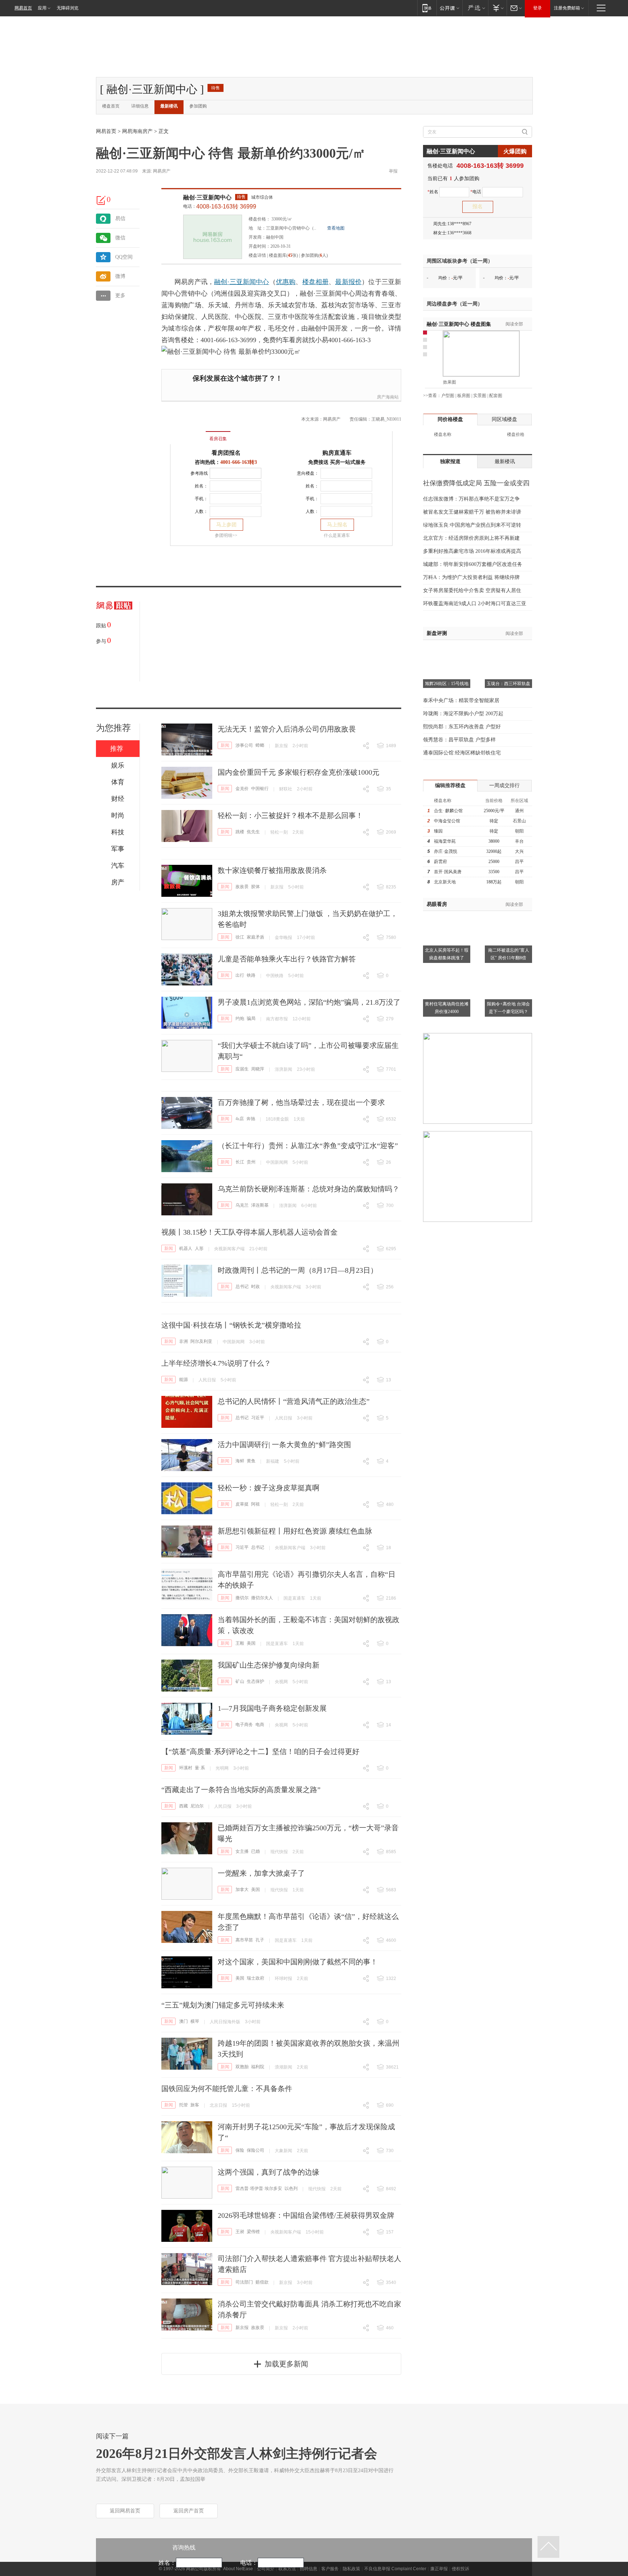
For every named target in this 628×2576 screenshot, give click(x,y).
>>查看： (432, 396)
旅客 (195, 2105)
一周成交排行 (504, 785)
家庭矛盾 (255, 937)
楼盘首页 (111, 106)
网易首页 (23, 8)
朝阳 (519, 831)
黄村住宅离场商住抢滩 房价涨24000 (447, 1008)
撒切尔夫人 (262, 1598)
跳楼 (240, 832)
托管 (184, 2105)
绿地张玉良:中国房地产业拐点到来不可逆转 (472, 525)
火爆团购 (515, 151)
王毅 (240, 1643)
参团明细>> (226, 535)
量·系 (200, 1768)
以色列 (291, 2188)
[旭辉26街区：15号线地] (447, 649)
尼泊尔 (197, 1806)
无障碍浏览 (68, 8)
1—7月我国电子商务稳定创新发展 (272, 1708)
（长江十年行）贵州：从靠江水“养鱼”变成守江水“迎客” (308, 1146)
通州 (519, 811)
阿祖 (255, 1504)
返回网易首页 (125, 2511)
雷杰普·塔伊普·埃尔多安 (259, 2188)
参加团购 (198, 106)
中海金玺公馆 (447, 821)
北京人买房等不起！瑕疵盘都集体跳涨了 (447, 954)
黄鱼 (251, 1461)
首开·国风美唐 (448, 872)
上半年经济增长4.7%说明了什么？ (216, 1363)
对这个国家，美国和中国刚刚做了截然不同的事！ (298, 1962)
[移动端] (427, 8)
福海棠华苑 (445, 841)
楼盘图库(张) (283, 255)
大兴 (519, 851)
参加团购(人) (314, 255)
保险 (240, 2150)
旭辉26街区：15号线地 (447, 684)
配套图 (496, 396)
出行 (240, 975)
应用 (42, 8)
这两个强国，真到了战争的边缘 (269, 2172)
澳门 (184, 2021)
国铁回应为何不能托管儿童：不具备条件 (227, 2089)
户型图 (448, 396)
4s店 (240, 1119)
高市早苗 (244, 1940)
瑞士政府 (255, 1978)
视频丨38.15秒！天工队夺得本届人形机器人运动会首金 (249, 1232)
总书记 (242, 1287)
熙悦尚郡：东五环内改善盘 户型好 (462, 727)
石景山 (519, 821)
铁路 (251, 975)
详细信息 (140, 106)
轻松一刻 (279, 832)
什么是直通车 (337, 535)
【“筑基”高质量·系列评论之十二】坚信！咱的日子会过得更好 (260, 1751)
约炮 (240, 1018)
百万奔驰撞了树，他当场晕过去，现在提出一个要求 (301, 1102)
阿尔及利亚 (201, 1341)
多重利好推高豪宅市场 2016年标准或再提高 (472, 551)
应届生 (242, 1069)
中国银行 (260, 789)
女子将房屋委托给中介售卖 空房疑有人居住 (472, 590)
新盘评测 (437, 633)
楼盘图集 (459, 324)
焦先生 (253, 832)
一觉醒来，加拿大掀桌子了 (261, 1873)
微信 (120, 238)
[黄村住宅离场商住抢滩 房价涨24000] (447, 969)
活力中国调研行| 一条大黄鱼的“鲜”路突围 (284, 1445)
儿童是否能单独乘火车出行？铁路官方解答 (287, 959)
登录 (538, 8)
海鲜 (240, 1461)
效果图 (450, 382)
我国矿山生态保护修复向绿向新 (269, 1665)
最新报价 (348, 282)
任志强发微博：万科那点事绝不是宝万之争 (471, 499)
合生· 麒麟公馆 (448, 811)
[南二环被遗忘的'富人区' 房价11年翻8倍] (508, 915)
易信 (120, 218)
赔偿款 (262, 2282)
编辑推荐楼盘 (450, 785)
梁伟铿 (253, 2232)
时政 (255, 1287)
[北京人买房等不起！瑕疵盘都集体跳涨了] (447, 915)
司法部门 (244, 2282)
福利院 (258, 2067)
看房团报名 (226, 453)
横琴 (195, 2021)
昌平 (519, 862)
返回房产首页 (189, 2511)
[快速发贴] (101, 200)
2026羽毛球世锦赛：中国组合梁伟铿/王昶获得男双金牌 (306, 2215)
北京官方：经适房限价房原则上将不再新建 (471, 538)
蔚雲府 (440, 862)
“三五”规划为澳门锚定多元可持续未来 (223, 2005)
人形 (199, 1248)
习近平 (258, 1418)
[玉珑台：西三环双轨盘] (508, 649)
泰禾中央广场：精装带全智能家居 (461, 700)
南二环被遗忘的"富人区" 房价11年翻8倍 (509, 954)
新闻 (225, 745)
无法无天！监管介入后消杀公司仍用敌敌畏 (287, 729)
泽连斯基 (260, 1205)
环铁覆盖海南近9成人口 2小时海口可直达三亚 (475, 604)
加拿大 (242, 1890)
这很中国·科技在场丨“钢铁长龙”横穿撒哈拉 (231, 1325)
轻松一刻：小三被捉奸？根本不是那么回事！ (290, 815)
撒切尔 (242, 1598)
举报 (393, 171)
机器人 (186, 1248)
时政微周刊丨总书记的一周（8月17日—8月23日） (298, 1270)
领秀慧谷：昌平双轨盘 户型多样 (459, 740)
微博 (120, 276)
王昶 (240, 2232)
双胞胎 (242, 2067)
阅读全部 (514, 324)
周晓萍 (258, 1069)
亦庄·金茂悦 (446, 851)
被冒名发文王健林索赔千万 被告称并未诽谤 (472, 512)
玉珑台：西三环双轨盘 (508, 684)
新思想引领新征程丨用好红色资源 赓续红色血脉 (295, 1531)
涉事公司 (244, 745)
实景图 (480, 396)
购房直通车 (337, 453)
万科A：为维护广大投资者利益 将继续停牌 (471, 577)
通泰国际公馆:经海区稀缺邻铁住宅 (462, 753)
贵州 (251, 1162)
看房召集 (218, 439)
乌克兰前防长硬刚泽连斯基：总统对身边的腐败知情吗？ (309, 1189)
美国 (251, 1643)
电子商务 (244, 1725)
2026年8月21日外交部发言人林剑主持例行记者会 (237, 2454)
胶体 (255, 887)
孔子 (260, 1940)
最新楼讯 (169, 106)
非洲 (184, 1341)
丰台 (519, 841)
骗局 (251, 1018)
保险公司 (255, 2150)
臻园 (438, 831)
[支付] (497, 8)
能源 (184, 1380)
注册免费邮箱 (567, 8)
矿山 (240, 1681)
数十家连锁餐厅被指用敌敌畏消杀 (272, 870)
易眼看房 (437, 904)
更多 (120, 295)
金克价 (242, 789)
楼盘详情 (257, 255)
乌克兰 (242, 1205)
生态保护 (255, 1681)
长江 (240, 1162)
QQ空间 (124, 257)
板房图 (464, 396)
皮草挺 (242, 1504)
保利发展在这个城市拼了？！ (237, 378)
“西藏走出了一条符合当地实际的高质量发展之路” (241, 1790)
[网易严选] (475, 8)
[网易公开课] (449, 8)
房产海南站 (388, 397)
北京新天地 (445, 882)
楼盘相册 (316, 282)
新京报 (242, 2328)
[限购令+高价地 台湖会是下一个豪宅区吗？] (508, 969)
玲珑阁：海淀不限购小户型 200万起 (463, 714)
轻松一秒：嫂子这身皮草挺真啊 (269, 1488)
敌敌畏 (242, 887)
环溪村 (186, 1768)
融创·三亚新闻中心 (207, 197)
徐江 (240, 937)
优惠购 (286, 282)
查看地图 (336, 228)
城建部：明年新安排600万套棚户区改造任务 (473, 564)
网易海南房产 (137, 131)
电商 (260, 1725)
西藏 (184, 1806)
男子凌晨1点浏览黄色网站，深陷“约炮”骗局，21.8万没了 (309, 1002)
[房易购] (188, 434)
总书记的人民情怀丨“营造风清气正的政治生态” (294, 1401)
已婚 (255, 1851)
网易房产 (162, 171)
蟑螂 (260, 745)
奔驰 (251, 1119)
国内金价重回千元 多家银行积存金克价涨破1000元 (299, 772)
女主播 (242, 1851)
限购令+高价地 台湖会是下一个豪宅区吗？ (508, 1008)
